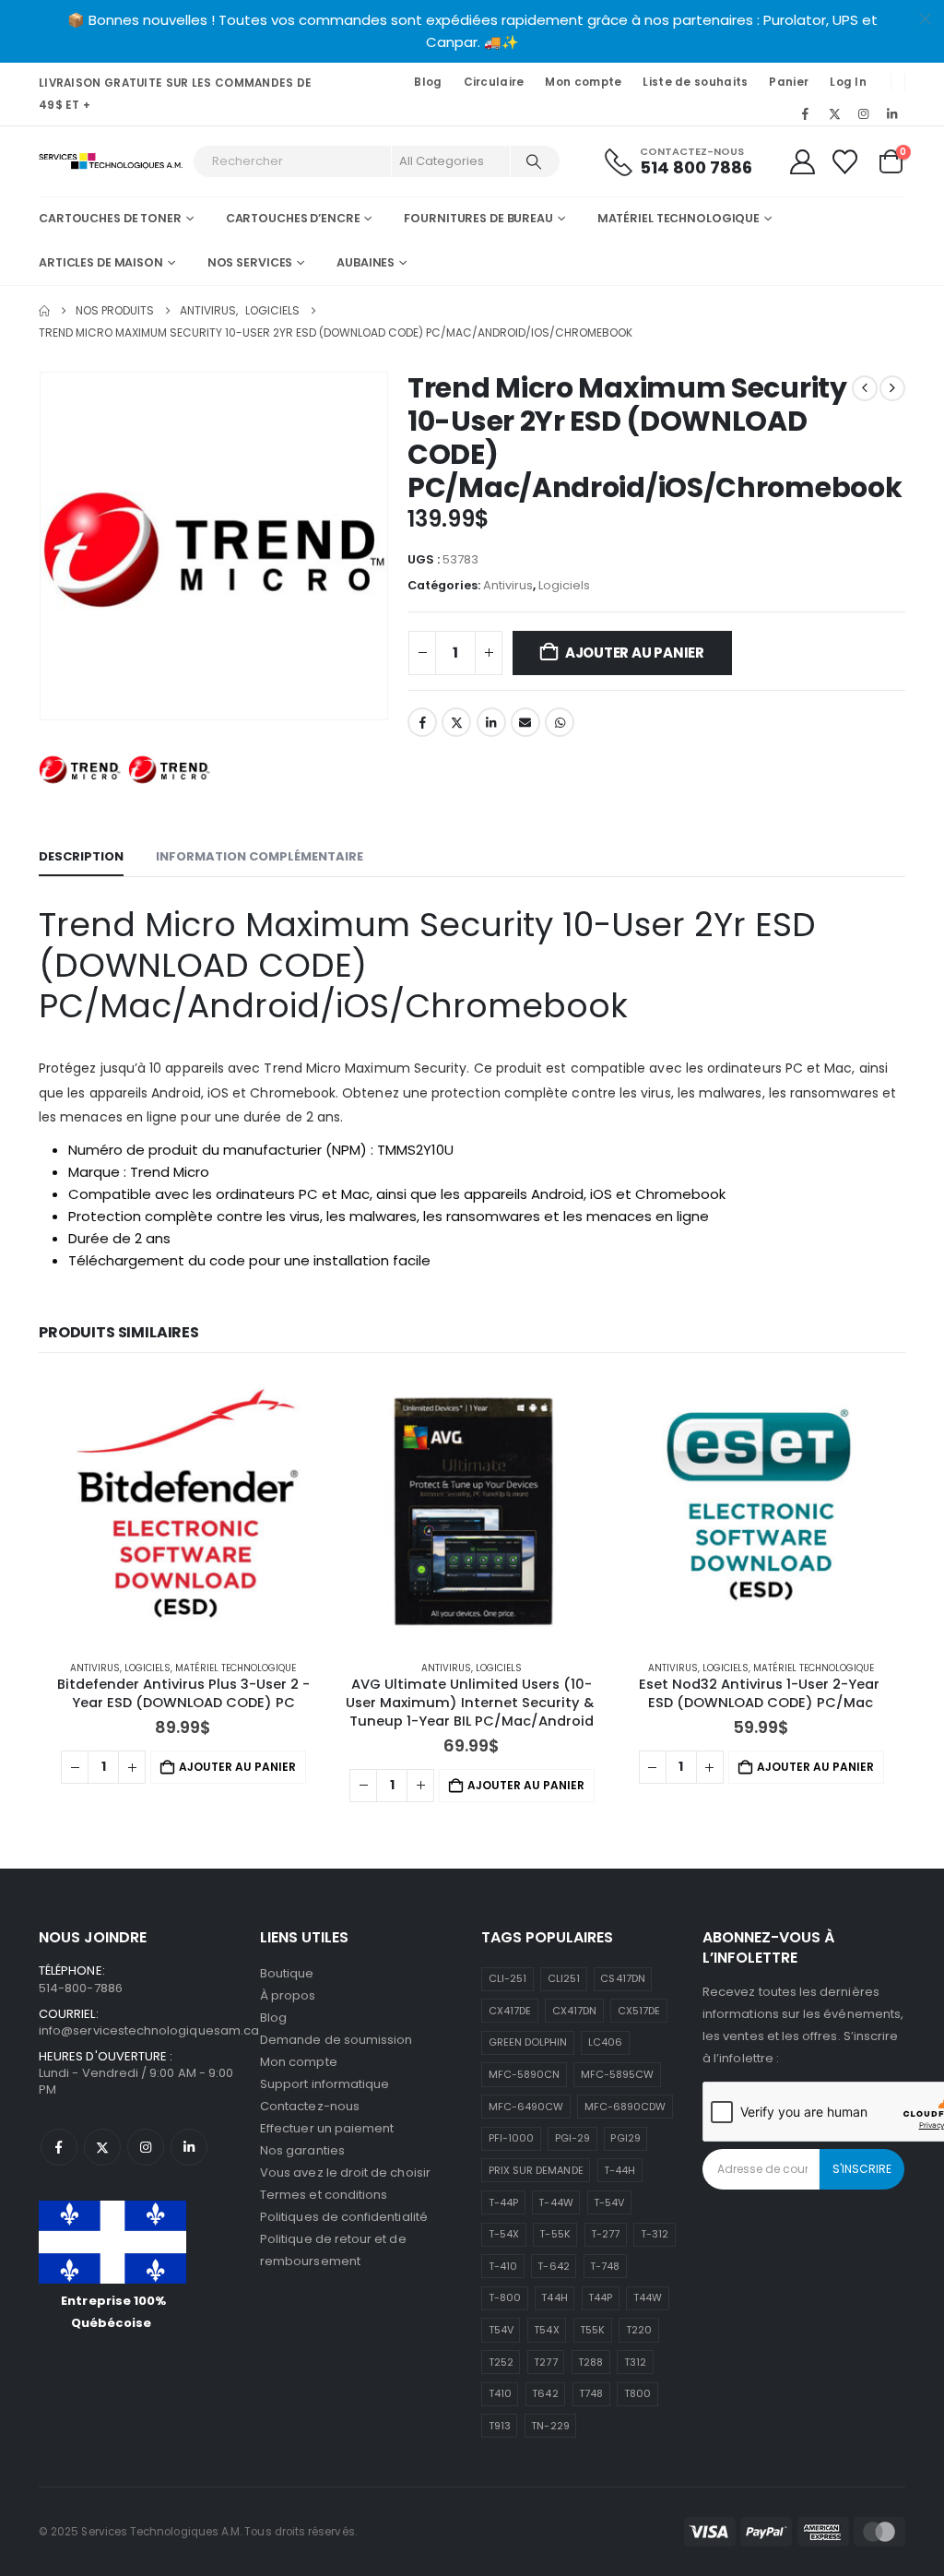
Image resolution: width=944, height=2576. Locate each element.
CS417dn (622, 1978)
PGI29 (625, 2138)
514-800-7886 (81, 1988)
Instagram (146, 2147)
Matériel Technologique (678, 218)
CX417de (510, 2011)
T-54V (609, 2202)
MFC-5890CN (525, 2074)
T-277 (605, 2234)
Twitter (456, 722)
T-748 (605, 2266)
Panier (789, 82)
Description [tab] (81, 856)
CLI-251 (507, 1978)
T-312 (655, 2234)
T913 (500, 2426)
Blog (428, 82)
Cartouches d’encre (293, 218)
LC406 (605, 2042)
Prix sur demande (536, 2170)
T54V (501, 2330)
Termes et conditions (324, 2195)
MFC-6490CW (526, 2107)
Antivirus (508, 585)
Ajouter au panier (635, 653)
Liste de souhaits (695, 82)
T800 (637, 2393)
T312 (635, 2362)
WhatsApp (560, 722)
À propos (288, 1995)
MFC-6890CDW (625, 2107)
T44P (600, 2297)
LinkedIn (491, 722)
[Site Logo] (111, 162)
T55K (592, 2330)
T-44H (619, 2170)
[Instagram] (864, 113)
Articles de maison (101, 262)
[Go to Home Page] (44, 311)
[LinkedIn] (892, 113)
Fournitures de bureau (478, 218)
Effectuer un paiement (327, 2128)
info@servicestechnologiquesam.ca (149, 2030)
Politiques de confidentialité (344, 2217)
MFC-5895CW (618, 2074)
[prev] (865, 388)
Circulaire (494, 82)
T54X (546, 2330)
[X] (834, 113)
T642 (545, 2393)
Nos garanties (302, 2150)
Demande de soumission (336, 2040)
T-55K (555, 2234)
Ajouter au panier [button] (237, 1767)
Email (525, 722)
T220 (639, 2330)
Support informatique (324, 2084)
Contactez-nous (310, 2106)
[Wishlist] (845, 162)
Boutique (287, 1973)
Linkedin (189, 2147)
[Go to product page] (183, 1510)
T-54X (504, 2234)
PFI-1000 (512, 2138)
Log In (848, 82)
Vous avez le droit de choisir (345, 2172)
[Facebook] (806, 113)
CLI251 (564, 1978)
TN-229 (550, 2426)
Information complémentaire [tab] (260, 856)
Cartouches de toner (110, 218)
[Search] (534, 161)
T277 (545, 2362)
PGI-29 (572, 2138)
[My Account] (802, 162)
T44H (554, 2297)
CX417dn (574, 2011)
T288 (590, 2362)
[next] (892, 388)
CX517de (639, 2011)
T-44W (555, 2202)
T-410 (503, 2266)
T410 (500, 2393)
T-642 (553, 2266)
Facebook (422, 722)
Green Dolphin (528, 2042)
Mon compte (583, 82)
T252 (501, 2362)
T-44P (503, 2202)
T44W (648, 2297)
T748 (591, 2393)
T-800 (505, 2297)
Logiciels (564, 585)
